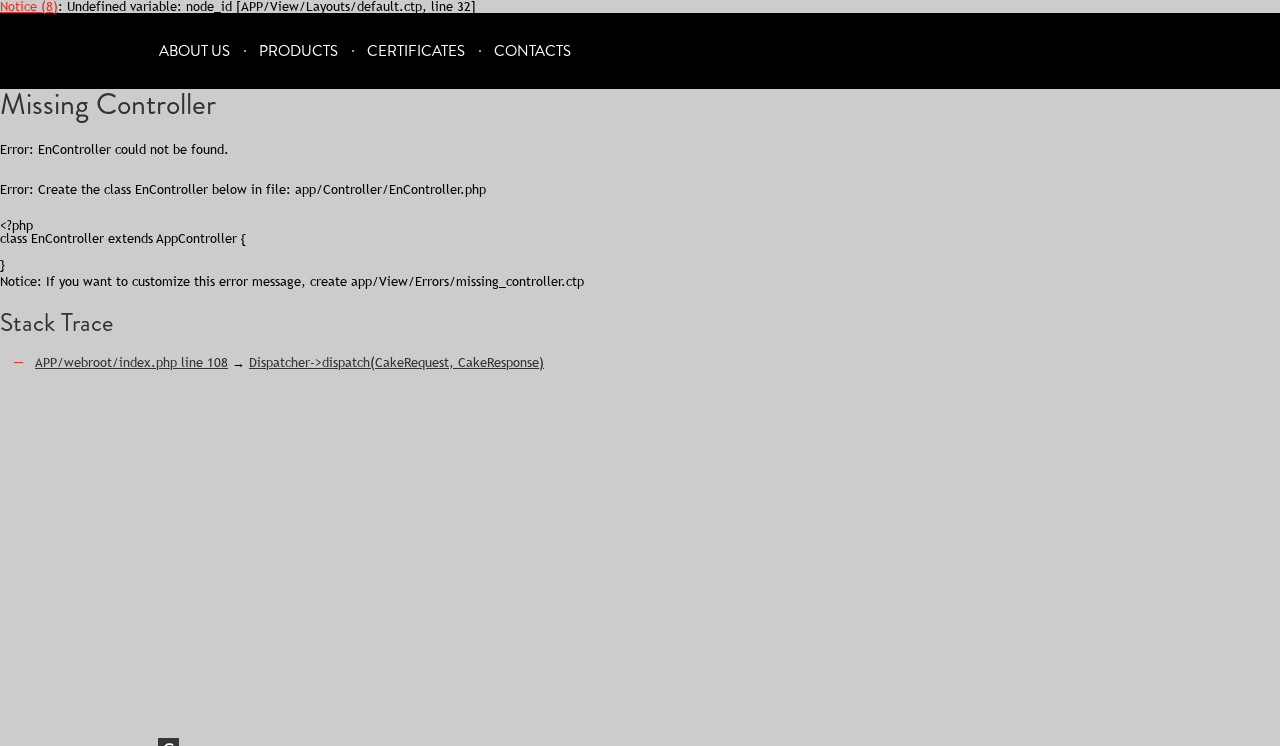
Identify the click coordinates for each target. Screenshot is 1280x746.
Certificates (416, 51)
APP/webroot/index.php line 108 (131, 362)
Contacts (532, 51)
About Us (194, 51)
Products (298, 51)
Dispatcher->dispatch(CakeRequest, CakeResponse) (396, 362)
